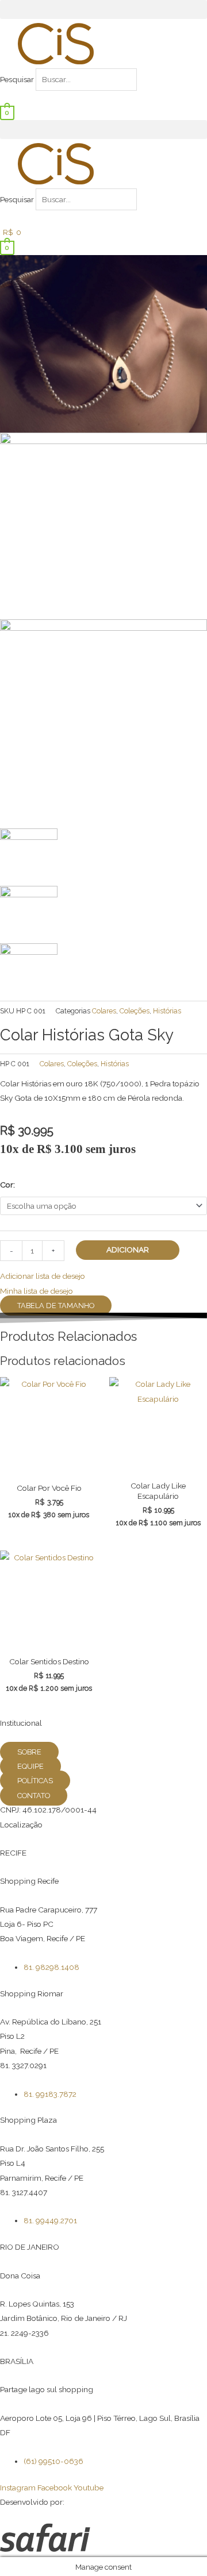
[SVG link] (103, 2540)
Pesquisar (17, 79)
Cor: (7, 1185)
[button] (103, 9)
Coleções (135, 1011)
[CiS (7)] (103, 343)
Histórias (167, 1011)
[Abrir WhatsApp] (178, 2547)
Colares (104, 1011)
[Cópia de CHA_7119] (103, 723)
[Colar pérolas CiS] (103, 525)
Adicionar (128, 1250)
